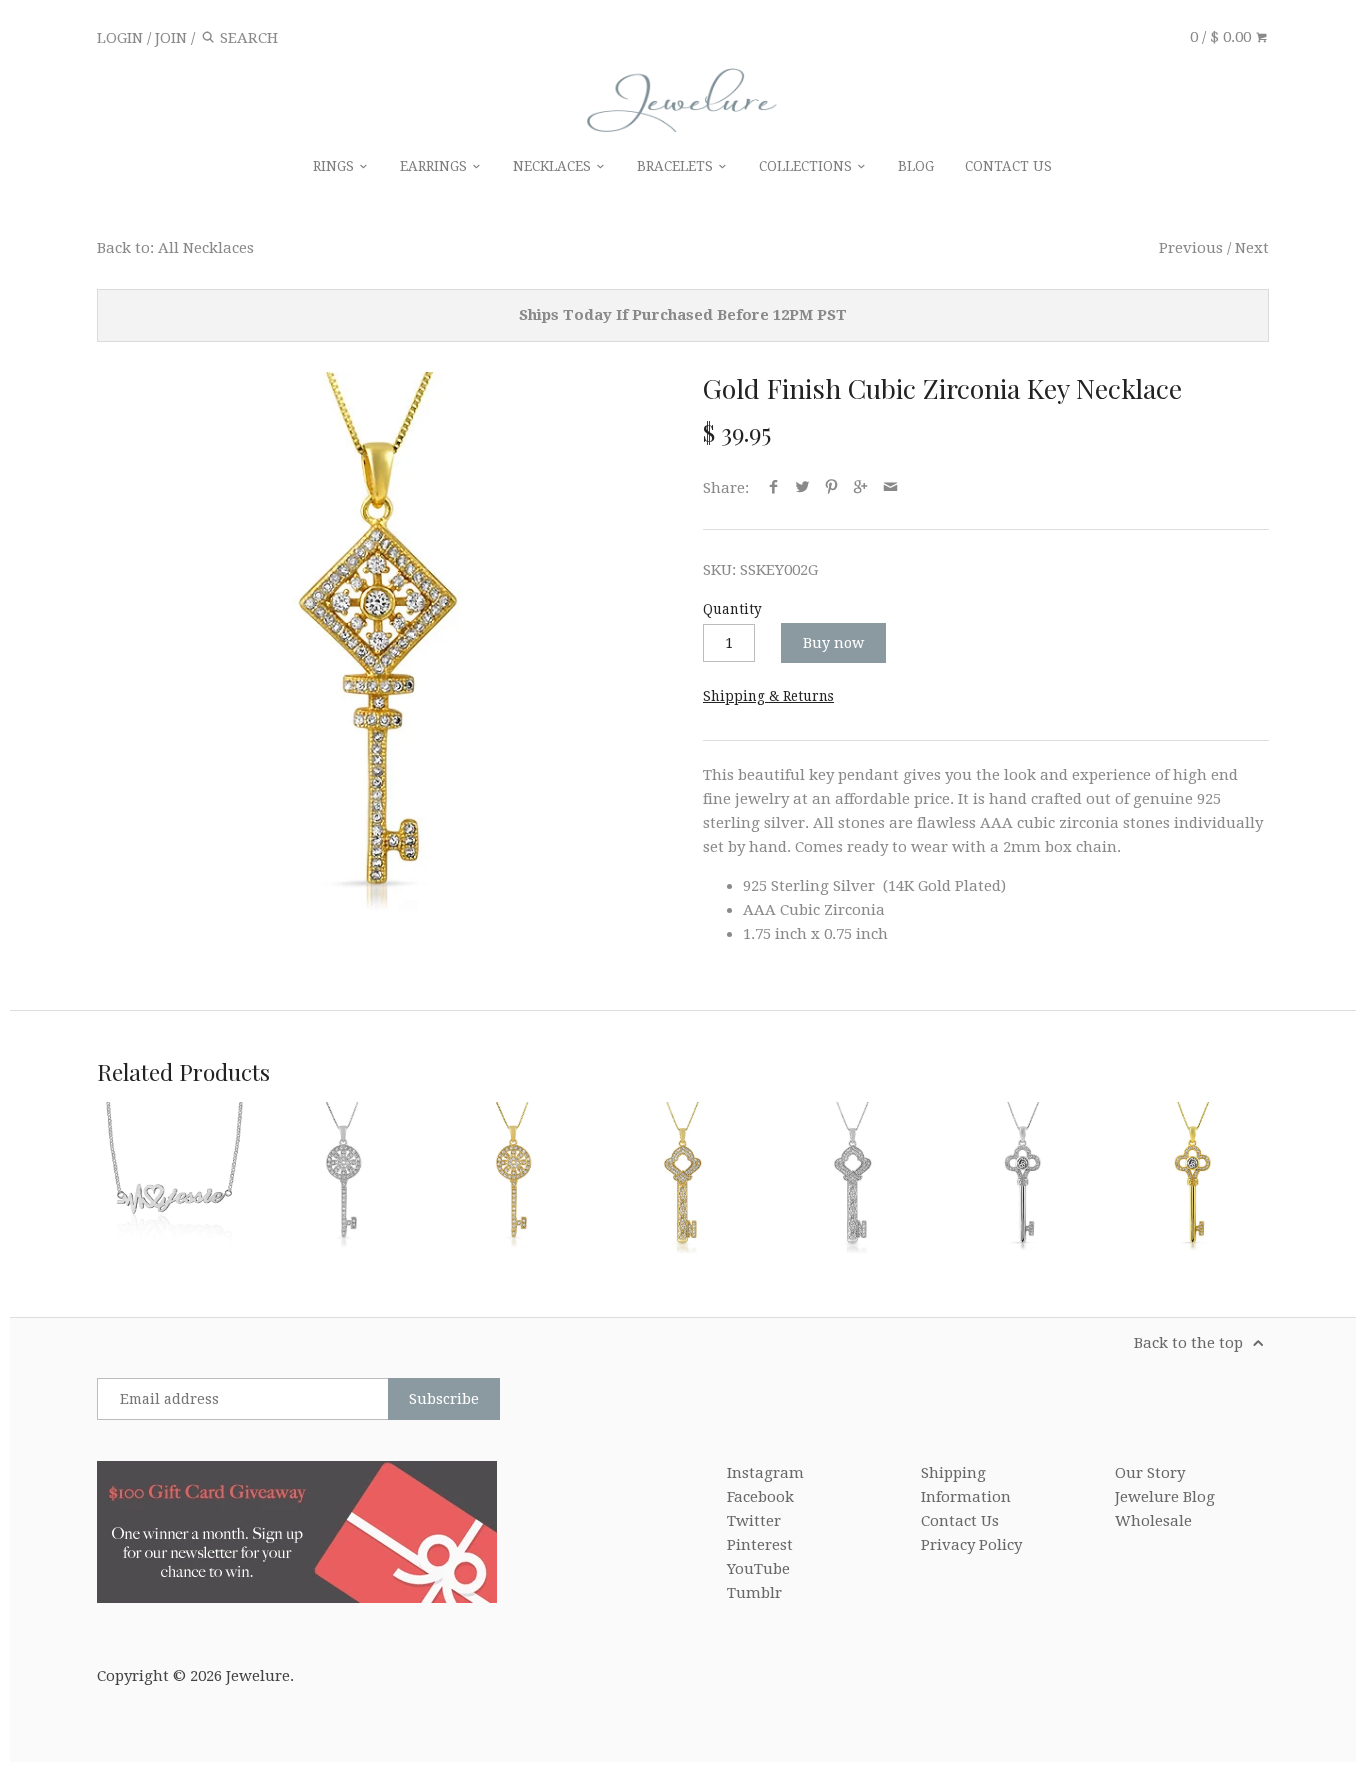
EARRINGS (435, 166)
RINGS (335, 166)
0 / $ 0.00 (1222, 37)
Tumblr (754, 1593)
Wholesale (1153, 1521)
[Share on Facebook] (772, 488)
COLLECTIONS (807, 166)
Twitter (754, 1521)
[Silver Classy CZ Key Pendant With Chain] (1022, 1178)
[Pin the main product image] (831, 488)
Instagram (765, 1473)
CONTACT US (1008, 166)
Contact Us (960, 1521)
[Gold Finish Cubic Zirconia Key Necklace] (380, 655)
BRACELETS (677, 166)
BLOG (916, 166)
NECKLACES (554, 166)
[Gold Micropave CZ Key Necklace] (683, 1178)
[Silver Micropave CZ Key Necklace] (853, 1178)
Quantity (732, 609)
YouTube (758, 1569)
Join (171, 38)
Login (120, 38)
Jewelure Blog (1165, 1497)
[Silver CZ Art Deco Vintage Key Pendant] (343, 1178)
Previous (1191, 248)
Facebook (760, 1497)
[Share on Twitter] (802, 488)
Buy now (833, 643)
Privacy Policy (971, 1545)
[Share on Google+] (860, 488)
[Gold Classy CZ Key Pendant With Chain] (1192, 1178)
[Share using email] (890, 488)
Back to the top (1190, 1343)
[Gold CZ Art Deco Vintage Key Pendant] (513, 1178)
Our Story (1150, 1473)
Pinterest (760, 1545)
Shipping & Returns (768, 696)
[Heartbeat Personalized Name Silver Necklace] (173, 1178)
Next (1252, 248)
